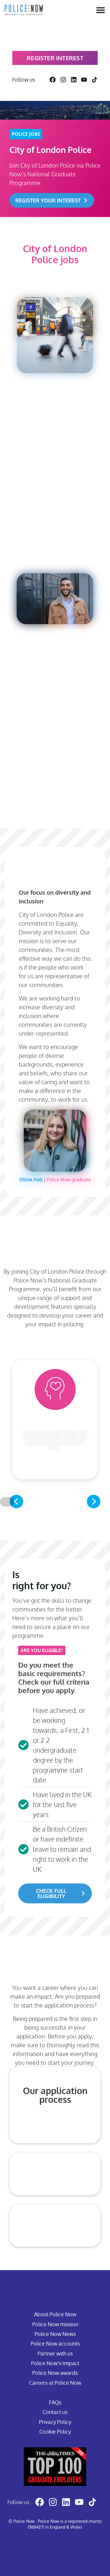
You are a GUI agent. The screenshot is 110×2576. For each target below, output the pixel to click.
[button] (16, 1501)
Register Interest (55, 58)
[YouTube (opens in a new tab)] (84, 80)
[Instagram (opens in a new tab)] (63, 80)
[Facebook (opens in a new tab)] (53, 80)
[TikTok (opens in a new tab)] (95, 80)
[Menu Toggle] (101, 10)
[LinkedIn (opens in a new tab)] (74, 80)
